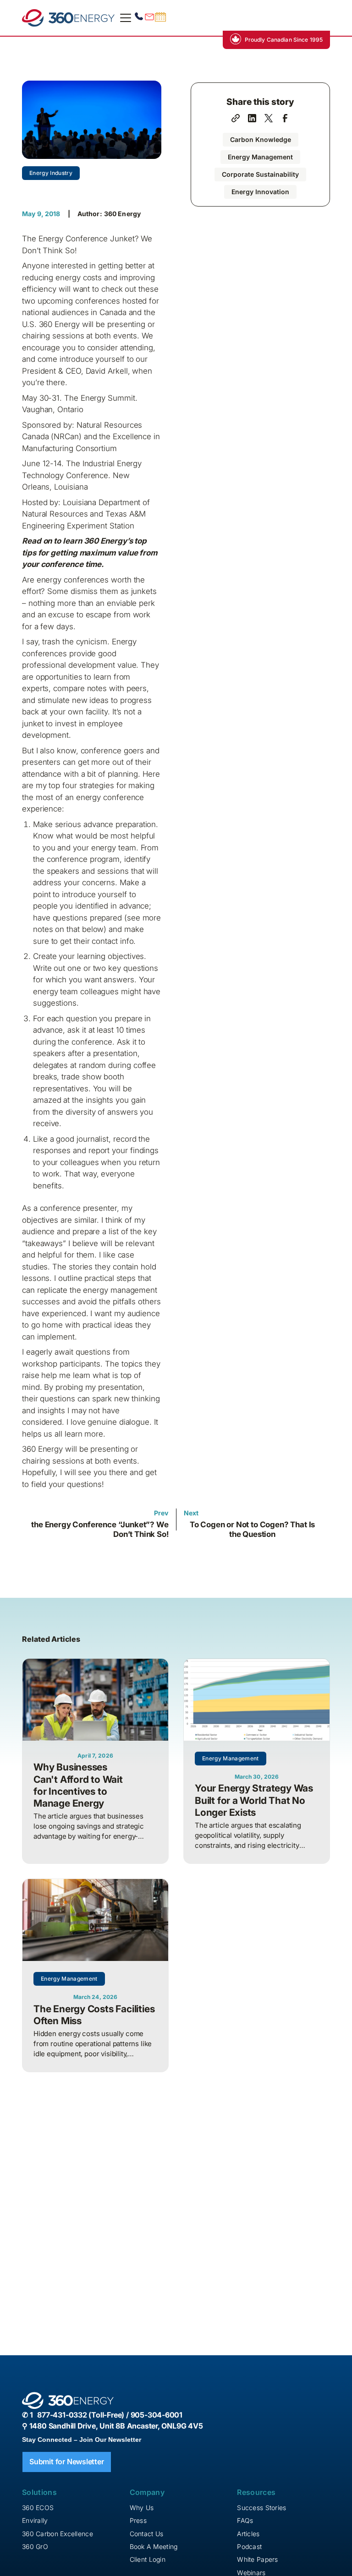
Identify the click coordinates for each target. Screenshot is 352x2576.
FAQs (245, 2520)
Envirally (35, 2520)
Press (138, 2520)
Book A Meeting (154, 2546)
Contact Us (147, 2534)
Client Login (148, 2559)
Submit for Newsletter (67, 2462)
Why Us (142, 2508)
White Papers (257, 2559)
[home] (68, 18)
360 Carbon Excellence (58, 2534)
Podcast (249, 2546)
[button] (124, 18)
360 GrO (35, 2546)
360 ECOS (38, 2508)
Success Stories (261, 2508)
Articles (248, 2534)
